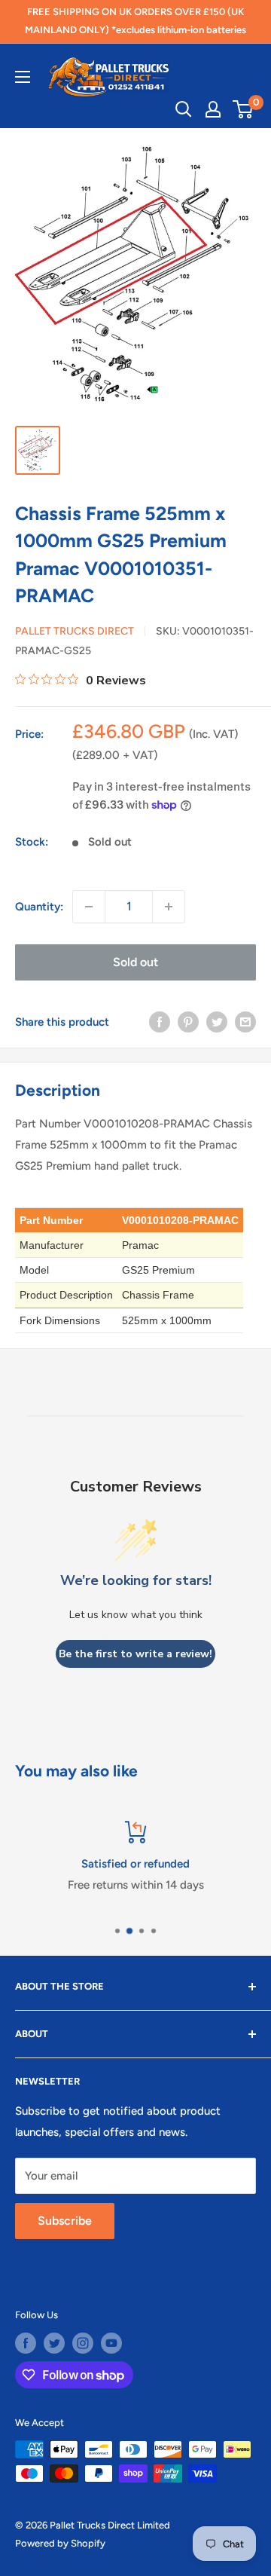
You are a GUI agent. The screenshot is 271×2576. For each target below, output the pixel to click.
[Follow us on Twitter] (54, 2343)
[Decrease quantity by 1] (89, 907)
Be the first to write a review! (135, 1654)
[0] (244, 109)
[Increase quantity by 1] (169, 907)
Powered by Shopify (60, 2543)
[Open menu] (23, 77)
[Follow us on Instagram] (83, 2343)
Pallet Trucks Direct (75, 631)
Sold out (135, 962)
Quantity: (39, 907)
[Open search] (184, 109)
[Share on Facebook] (160, 1022)
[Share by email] (245, 1022)
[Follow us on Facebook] (26, 2343)
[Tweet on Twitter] (217, 1022)
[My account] (213, 109)
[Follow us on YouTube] (111, 2343)
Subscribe (65, 2221)
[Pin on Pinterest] (188, 1022)
